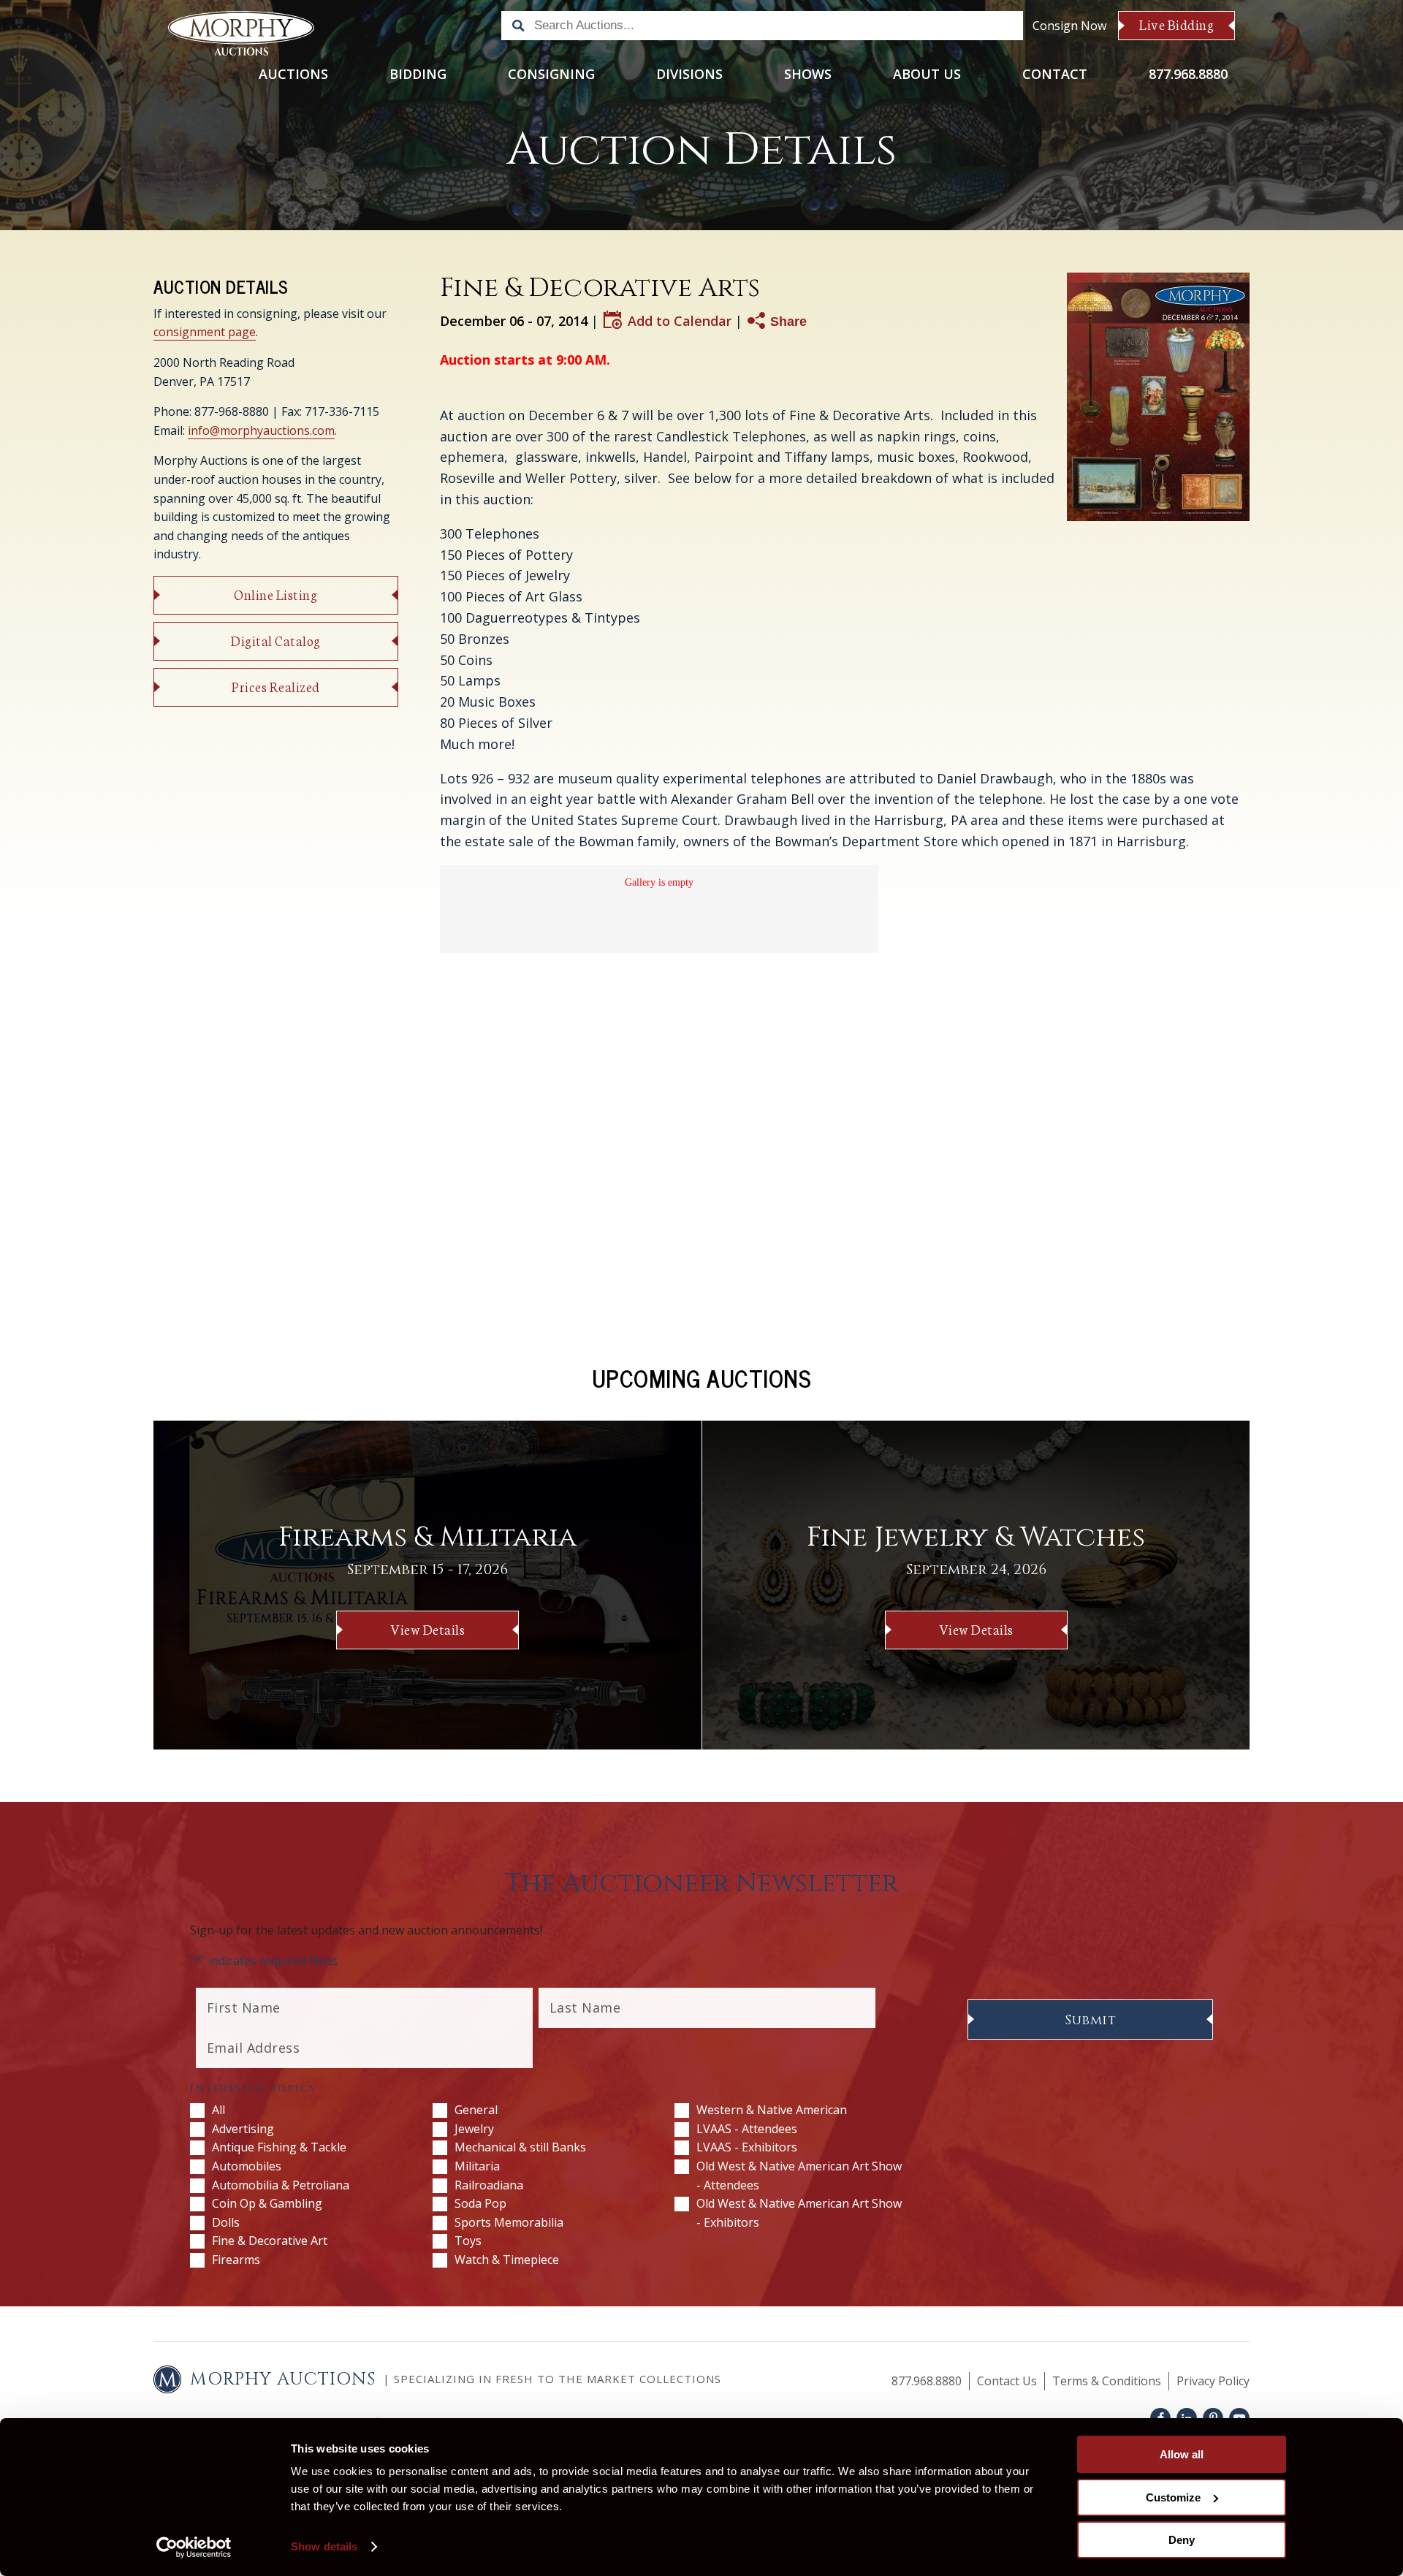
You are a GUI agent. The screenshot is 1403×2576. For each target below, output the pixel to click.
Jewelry (474, 2129)
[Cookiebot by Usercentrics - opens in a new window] (194, 2547)
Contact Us (1007, 2381)
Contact (1055, 74)
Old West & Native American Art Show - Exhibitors (799, 2213)
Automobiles (247, 2166)
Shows (808, 74)
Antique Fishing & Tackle (279, 2147)
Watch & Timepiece (507, 2260)
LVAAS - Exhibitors (747, 2147)
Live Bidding (1176, 24)
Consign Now (1069, 26)
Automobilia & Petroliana (281, 2185)
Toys (468, 2241)
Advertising (243, 2129)
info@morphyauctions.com (261, 430)
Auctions (293, 74)
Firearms (236, 2260)
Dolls (226, 2222)
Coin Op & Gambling (267, 2203)
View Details (427, 1629)
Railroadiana (489, 2185)
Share (788, 322)
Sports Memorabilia (509, 2222)
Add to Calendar (680, 320)
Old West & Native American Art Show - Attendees (799, 2176)
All (218, 2110)
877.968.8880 (1188, 74)
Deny (1182, 2540)
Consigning (551, 74)
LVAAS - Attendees (747, 2129)
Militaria (477, 2166)
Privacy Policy (1213, 2381)
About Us (927, 74)
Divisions (689, 74)
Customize (1173, 2497)
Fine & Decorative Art (270, 2241)
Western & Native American (772, 2110)
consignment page (205, 332)
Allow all (1182, 2454)
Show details (324, 2546)
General (476, 2110)
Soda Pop (480, 2203)
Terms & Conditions (1107, 2381)
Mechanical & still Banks (520, 2147)
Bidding (418, 74)
